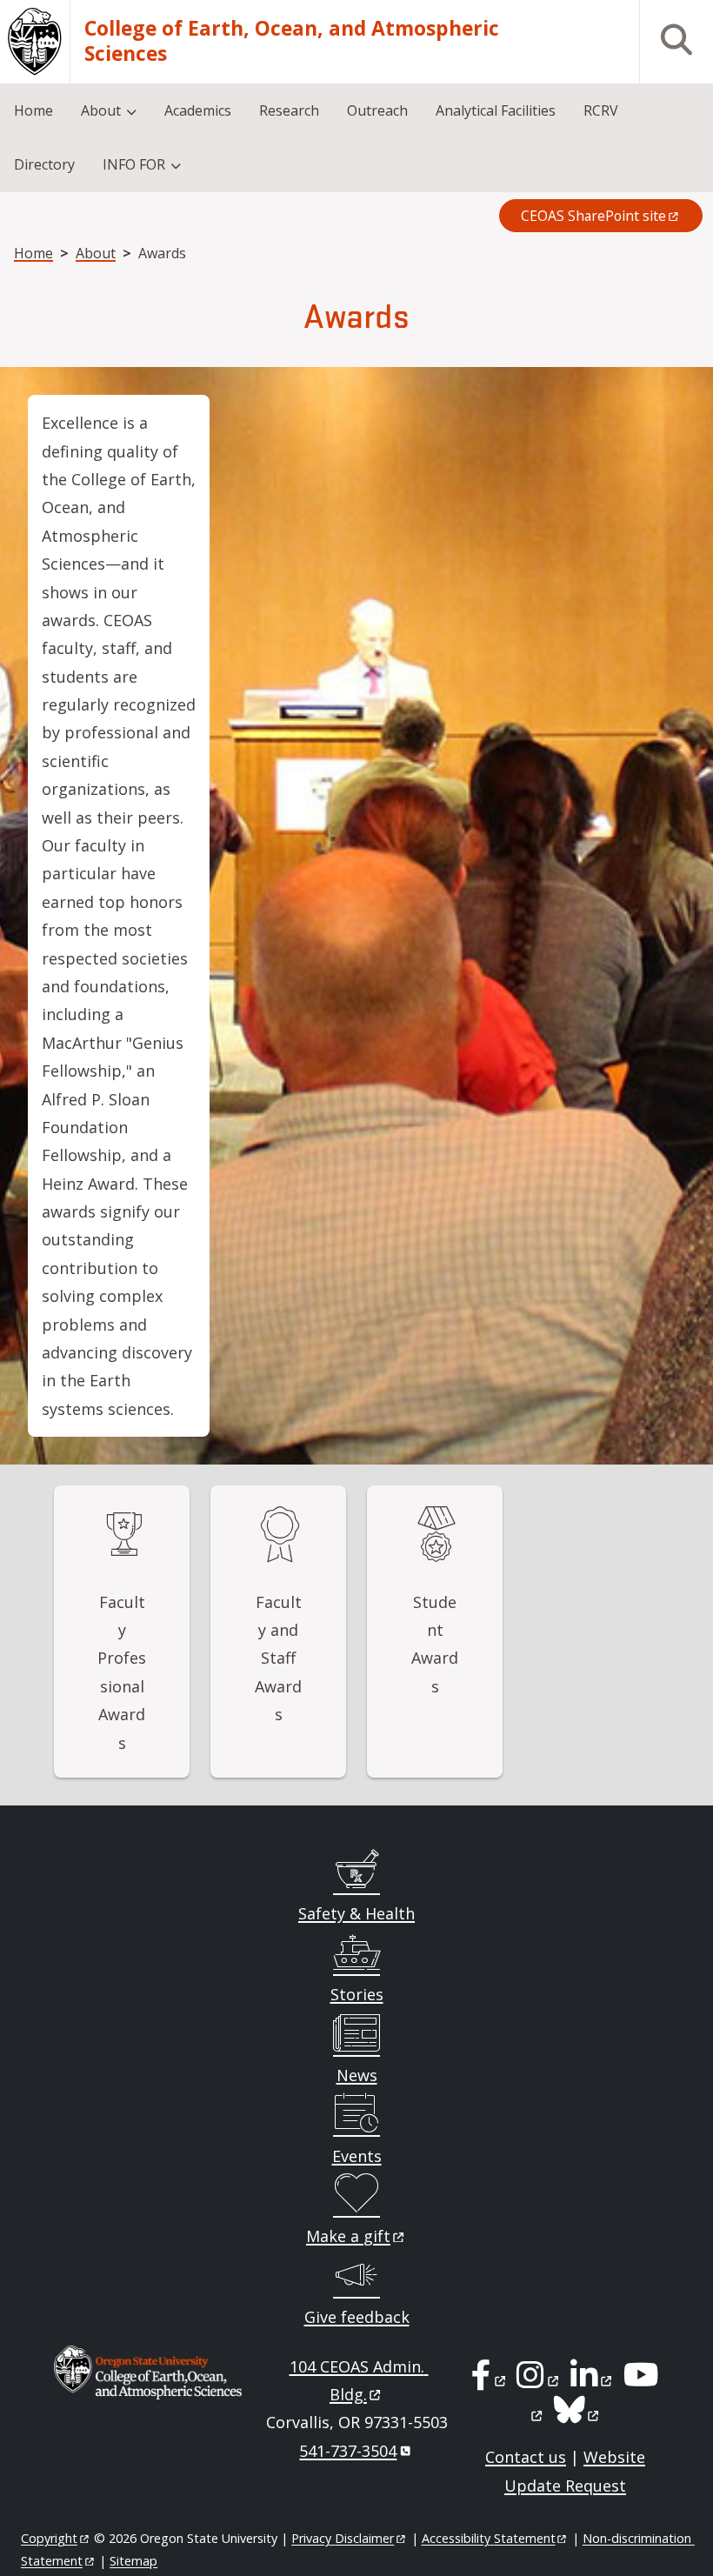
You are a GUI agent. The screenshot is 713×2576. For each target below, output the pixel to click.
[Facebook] (490, 2380)
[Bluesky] (578, 2415)
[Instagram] (539, 2380)
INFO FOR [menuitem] (134, 164)
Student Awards (435, 1644)
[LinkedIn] (593, 2380)
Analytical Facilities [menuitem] (496, 110)
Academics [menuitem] (198, 110)
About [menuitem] (101, 110)
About (96, 253)
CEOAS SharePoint (593, 216)
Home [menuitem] (33, 110)
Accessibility (489, 2538)
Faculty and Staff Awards (278, 1658)
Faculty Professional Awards (122, 1672)
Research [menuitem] (289, 110)
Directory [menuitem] (44, 164)
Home (33, 253)
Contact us (526, 2457)
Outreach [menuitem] (377, 110)
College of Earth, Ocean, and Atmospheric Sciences (292, 41)
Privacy (343, 2538)
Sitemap (133, 2561)
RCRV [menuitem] (601, 110)
